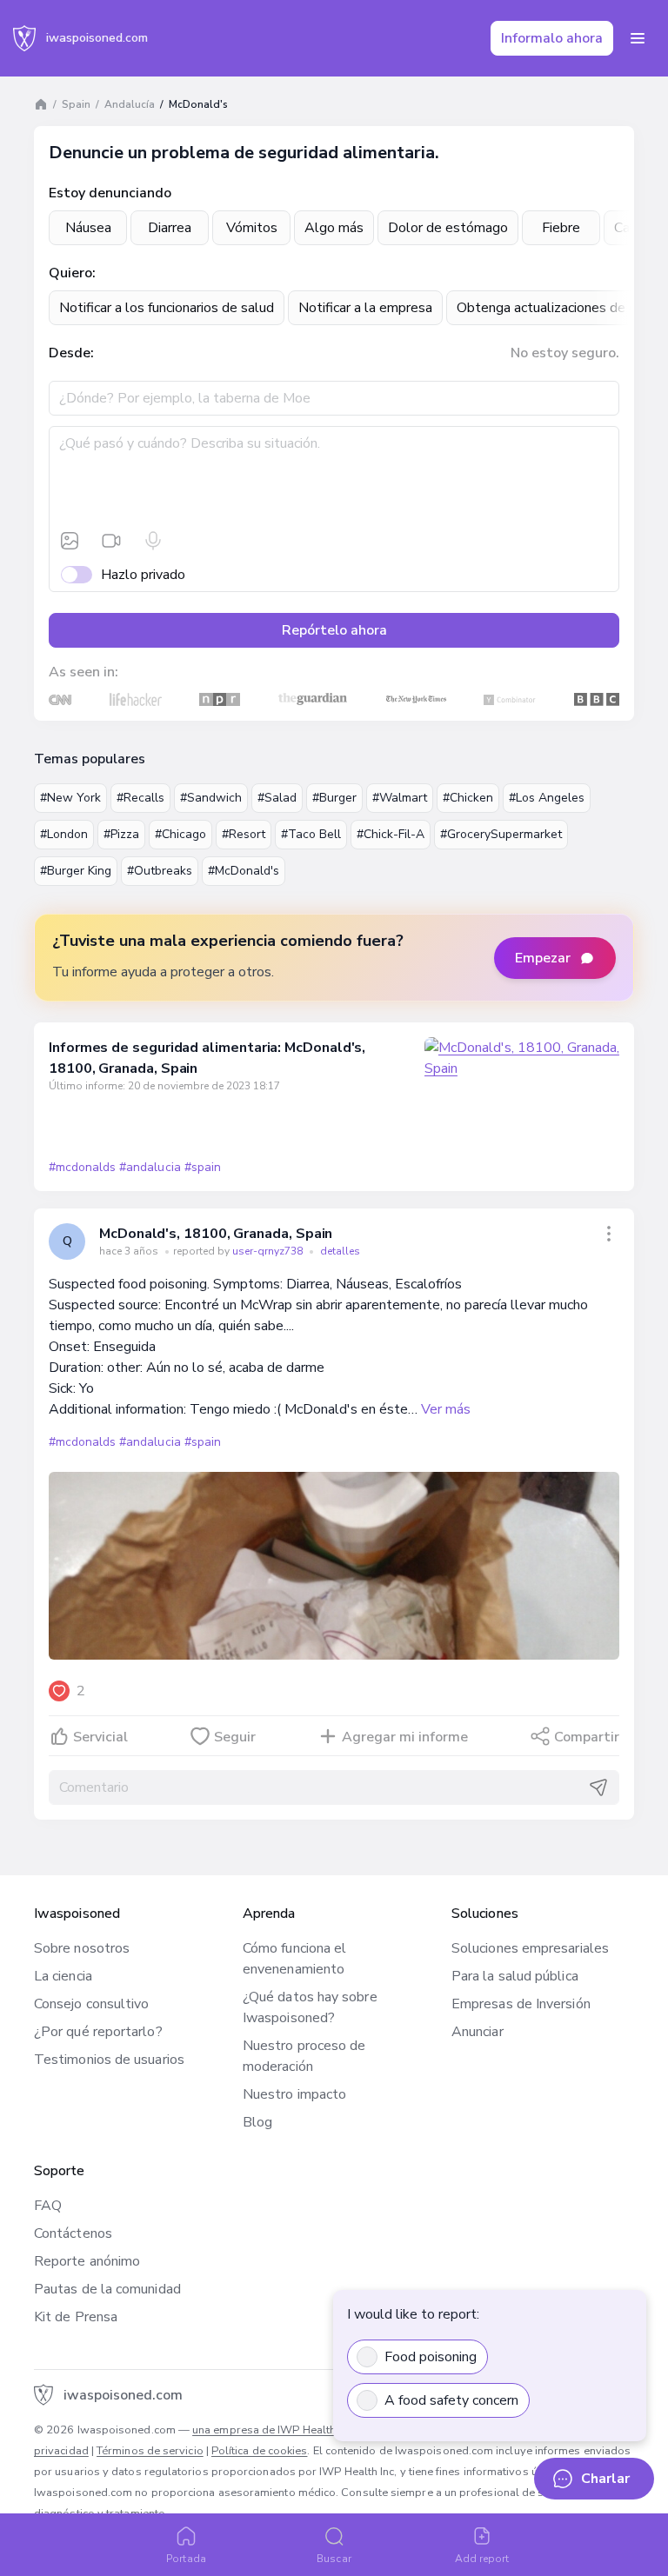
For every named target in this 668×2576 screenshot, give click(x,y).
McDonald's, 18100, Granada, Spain (216, 1234)
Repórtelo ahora (334, 630)
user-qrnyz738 (269, 1251)
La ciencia (63, 1976)
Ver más (446, 1409)
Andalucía (130, 104)
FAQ (48, 2206)
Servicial (100, 1737)
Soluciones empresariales (530, 1948)
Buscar (334, 2559)
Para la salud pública (515, 1976)
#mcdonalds (82, 1167)
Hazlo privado (143, 575)
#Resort (244, 834)
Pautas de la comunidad (107, 2289)
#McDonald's (244, 871)
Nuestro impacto (294, 2094)
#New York (70, 798)
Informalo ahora (552, 38)
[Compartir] (609, 1234)
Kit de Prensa (76, 2317)
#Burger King (76, 871)
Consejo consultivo (91, 2004)
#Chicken (468, 798)
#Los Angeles (547, 798)
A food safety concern (451, 2400)
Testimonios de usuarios (109, 2060)
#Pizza (121, 834)
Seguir (235, 1737)
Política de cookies (260, 2451)
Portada (186, 2559)
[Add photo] (70, 541)
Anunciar (478, 2032)
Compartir (587, 1737)
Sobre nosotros (82, 1948)
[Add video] (111, 541)
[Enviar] (598, 1787)
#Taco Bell (311, 834)
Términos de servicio (150, 2451)
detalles (340, 1251)
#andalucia (150, 1167)
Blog (257, 2122)
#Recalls (140, 798)
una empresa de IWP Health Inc (272, 2430)
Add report (482, 2559)
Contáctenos (73, 2233)
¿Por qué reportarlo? (98, 2032)
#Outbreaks (160, 871)
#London (64, 834)
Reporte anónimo (87, 2261)
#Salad (277, 798)
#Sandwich (211, 798)
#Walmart (400, 798)
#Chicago (180, 834)
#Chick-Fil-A (391, 834)
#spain (203, 1167)
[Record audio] (153, 541)
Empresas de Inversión (521, 2004)
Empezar (543, 958)
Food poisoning (431, 2357)
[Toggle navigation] (638, 38)
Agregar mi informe (405, 1737)
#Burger (334, 798)
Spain (76, 104)
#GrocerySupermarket (501, 834)
